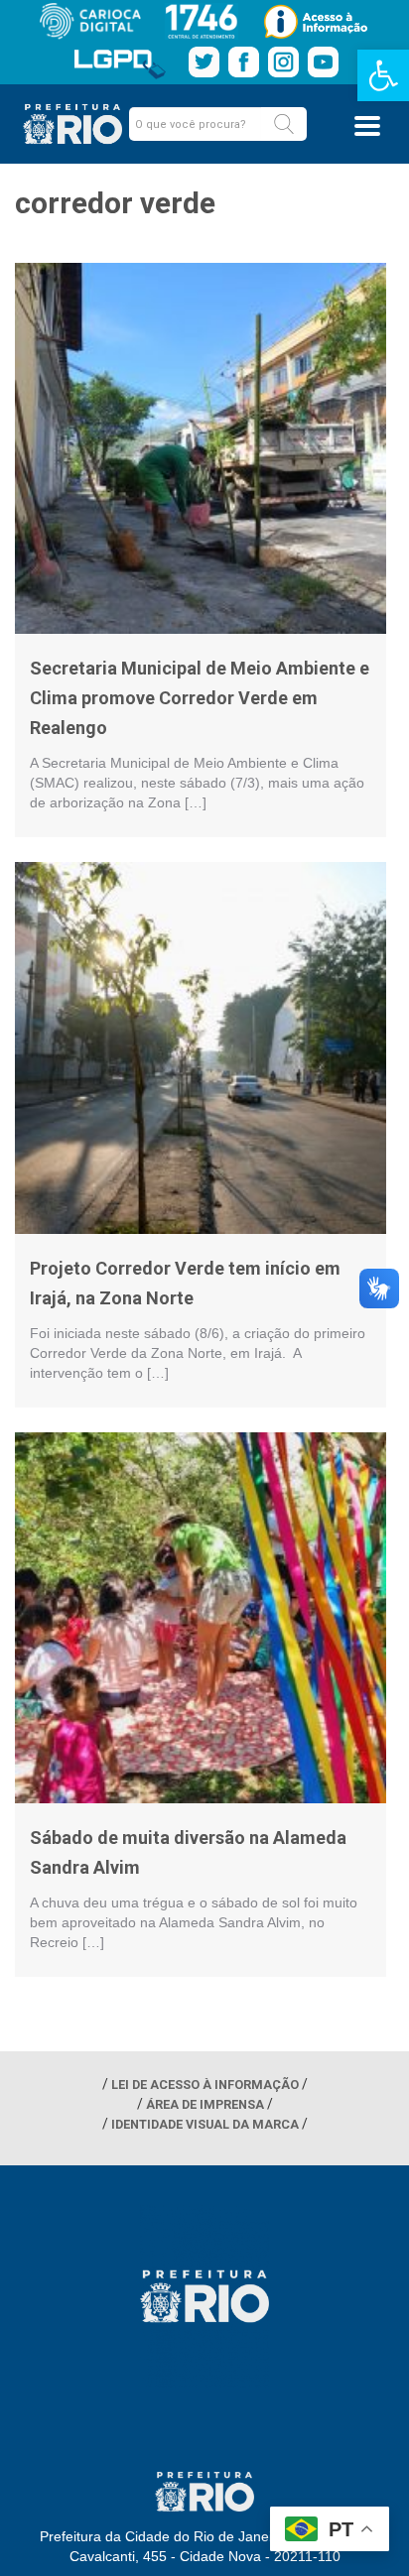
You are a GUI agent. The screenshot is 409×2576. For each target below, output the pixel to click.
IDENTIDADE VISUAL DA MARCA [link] (205, 2124)
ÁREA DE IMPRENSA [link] (205, 2104)
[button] (284, 124)
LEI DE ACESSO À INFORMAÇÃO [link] (205, 2085)
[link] (383, 75)
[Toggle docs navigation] (367, 126)
